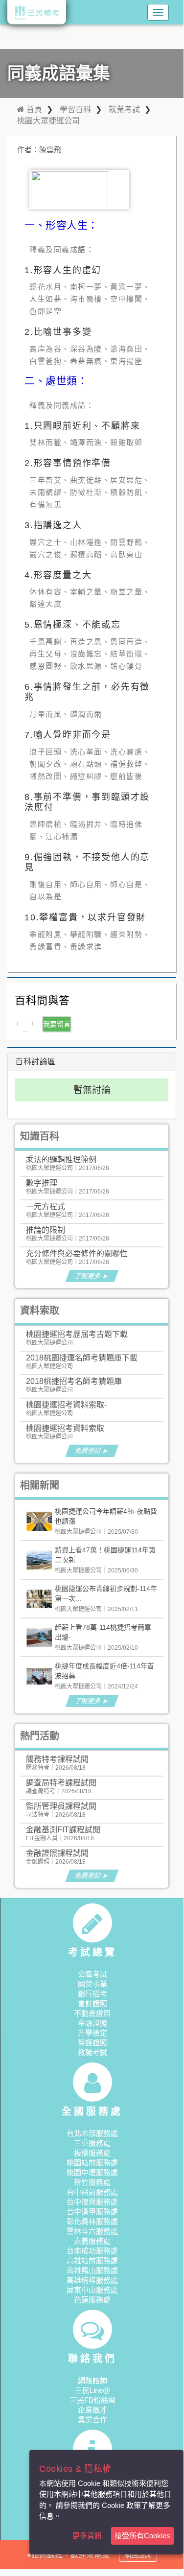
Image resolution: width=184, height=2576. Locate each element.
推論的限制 (46, 1230)
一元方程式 (46, 1206)
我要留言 (57, 1024)
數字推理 (42, 1183)
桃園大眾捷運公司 (48, 121)
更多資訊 (87, 2536)
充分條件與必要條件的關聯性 (77, 1253)
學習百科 (75, 109)
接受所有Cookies (142, 2536)
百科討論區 (35, 1062)
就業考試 (124, 109)
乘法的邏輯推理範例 (61, 1159)
